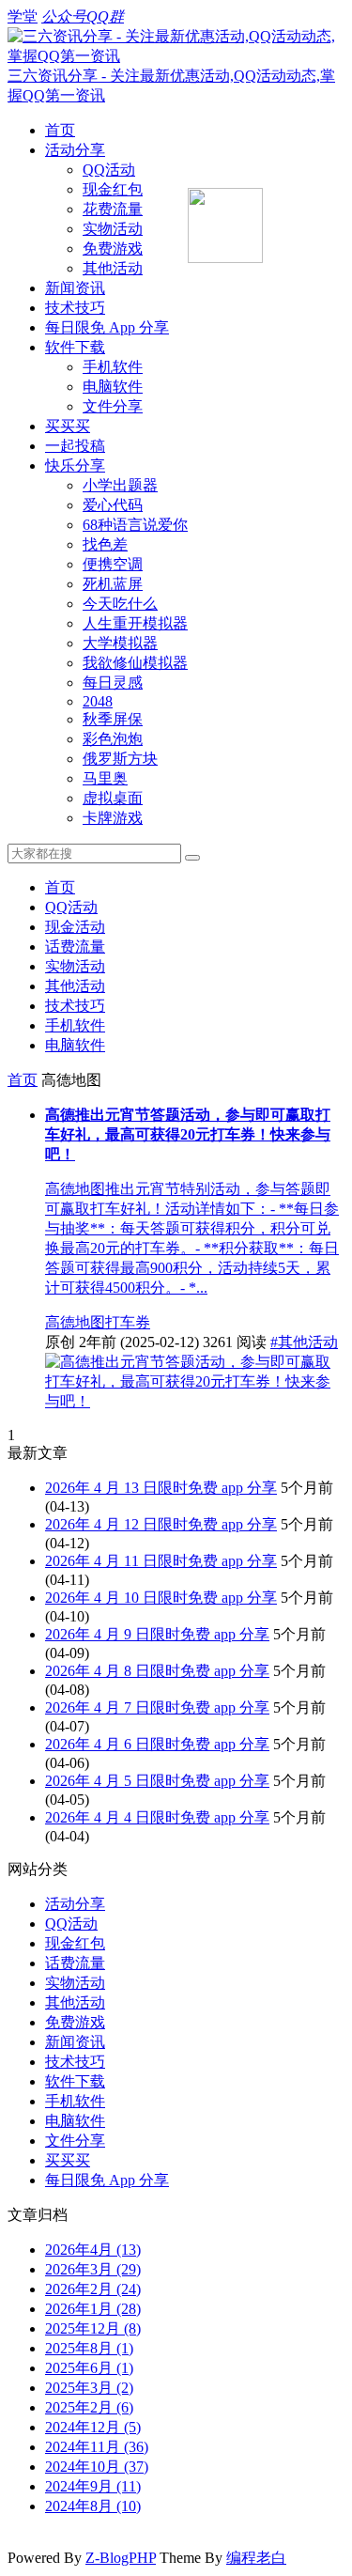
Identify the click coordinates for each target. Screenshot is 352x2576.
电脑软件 (113, 387)
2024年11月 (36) (97, 2447)
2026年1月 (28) (93, 2309)
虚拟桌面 (113, 798)
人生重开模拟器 (135, 623)
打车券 (128, 1322)
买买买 (68, 426)
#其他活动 (304, 1342)
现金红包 (113, 189)
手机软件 (113, 367)
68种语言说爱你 (135, 525)
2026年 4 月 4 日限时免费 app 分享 (157, 1817)
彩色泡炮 (113, 739)
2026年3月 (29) (93, 2269)
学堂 (23, 16)
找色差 (105, 544)
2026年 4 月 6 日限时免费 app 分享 (157, 1744)
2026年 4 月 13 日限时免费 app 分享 (161, 1488)
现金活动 (75, 927)
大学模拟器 (120, 643)
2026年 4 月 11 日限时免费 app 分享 (161, 1561)
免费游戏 (113, 248)
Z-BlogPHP (121, 2558)
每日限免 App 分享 (107, 327)
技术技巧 (75, 308)
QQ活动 (109, 170)
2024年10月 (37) (97, 2467)
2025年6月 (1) (89, 2368)
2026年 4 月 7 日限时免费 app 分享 (157, 1707)
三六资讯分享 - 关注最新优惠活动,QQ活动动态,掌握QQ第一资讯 (171, 85)
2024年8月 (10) (93, 2506)
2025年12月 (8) (93, 2328)
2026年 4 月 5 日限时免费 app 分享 (157, 1781)
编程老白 (256, 2558)
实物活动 (113, 229)
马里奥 (105, 778)
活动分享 (75, 150)
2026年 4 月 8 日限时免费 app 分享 (157, 1671)
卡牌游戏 (113, 818)
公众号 (64, 16)
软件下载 (75, 347)
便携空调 (113, 564)
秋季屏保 (113, 719)
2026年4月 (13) (93, 2250)
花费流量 (113, 209)
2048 (98, 701)
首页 (60, 130)
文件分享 (113, 406)
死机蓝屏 (113, 584)
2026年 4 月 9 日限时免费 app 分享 (157, 1634)
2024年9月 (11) (93, 2486)
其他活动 (113, 268)
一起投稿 (75, 446)
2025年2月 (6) (89, 2407)
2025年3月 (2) (89, 2388)
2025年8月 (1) (89, 2348)
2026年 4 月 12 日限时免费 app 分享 (161, 1524)
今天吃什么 (120, 604)
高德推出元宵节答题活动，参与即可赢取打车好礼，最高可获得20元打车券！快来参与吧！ (188, 1134)
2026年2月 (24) (93, 2289)
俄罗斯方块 (120, 759)
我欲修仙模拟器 (135, 663)
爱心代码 (113, 505)
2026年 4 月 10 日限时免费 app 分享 (161, 1598)
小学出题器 (120, 485)
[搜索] (192, 858)
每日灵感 (113, 683)
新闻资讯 (75, 288)
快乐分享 (75, 466)
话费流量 (75, 947)
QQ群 (105, 16)
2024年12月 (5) (93, 2427)
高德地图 (75, 1322)
